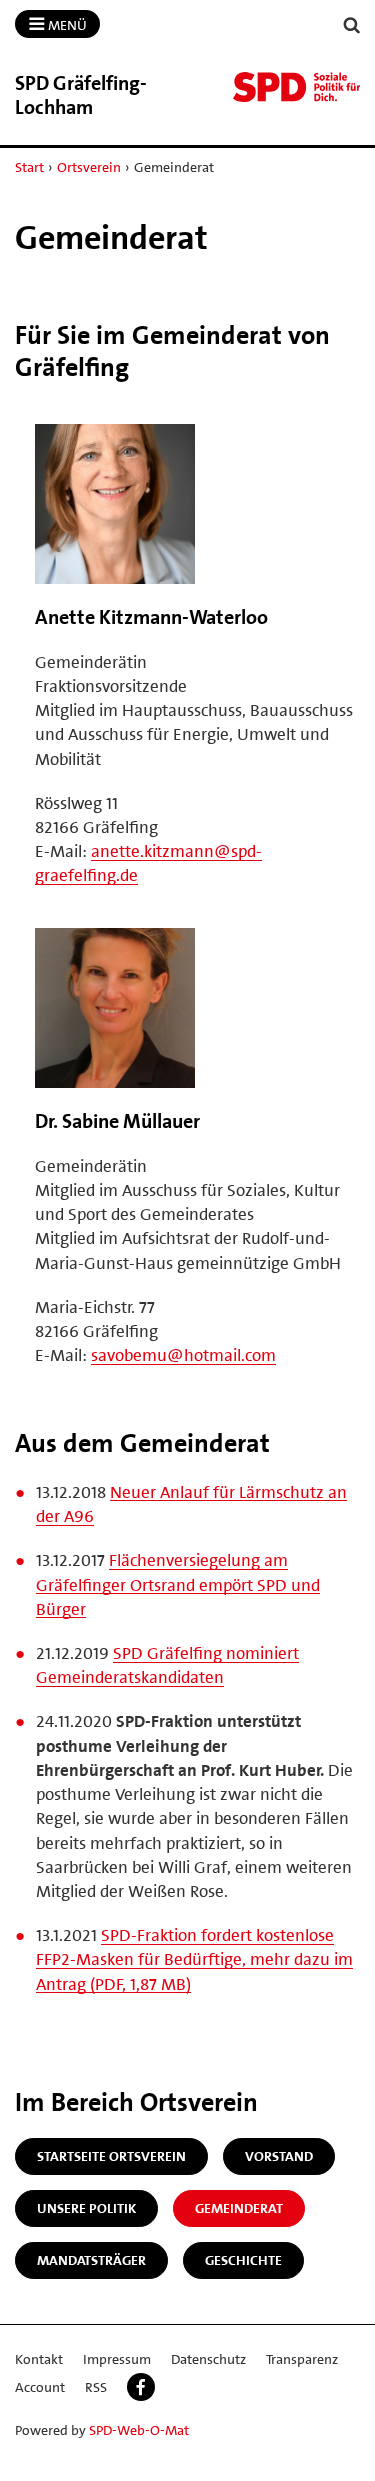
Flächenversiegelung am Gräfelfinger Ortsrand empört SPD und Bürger (178, 1584)
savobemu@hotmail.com (183, 1355)
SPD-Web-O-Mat (139, 2430)
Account (40, 2387)
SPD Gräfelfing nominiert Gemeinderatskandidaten (167, 1665)
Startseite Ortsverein (111, 2156)
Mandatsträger (91, 2260)
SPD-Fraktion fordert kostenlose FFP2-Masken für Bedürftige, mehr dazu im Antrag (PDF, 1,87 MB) (194, 1959)
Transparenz (302, 2359)
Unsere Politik (86, 2208)
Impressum (117, 2359)
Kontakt (39, 2359)
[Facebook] (141, 2387)
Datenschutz (208, 2359)
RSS (96, 2387)
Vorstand (279, 2156)
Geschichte (243, 2260)
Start (29, 167)
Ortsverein (89, 167)
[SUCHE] (352, 25)
